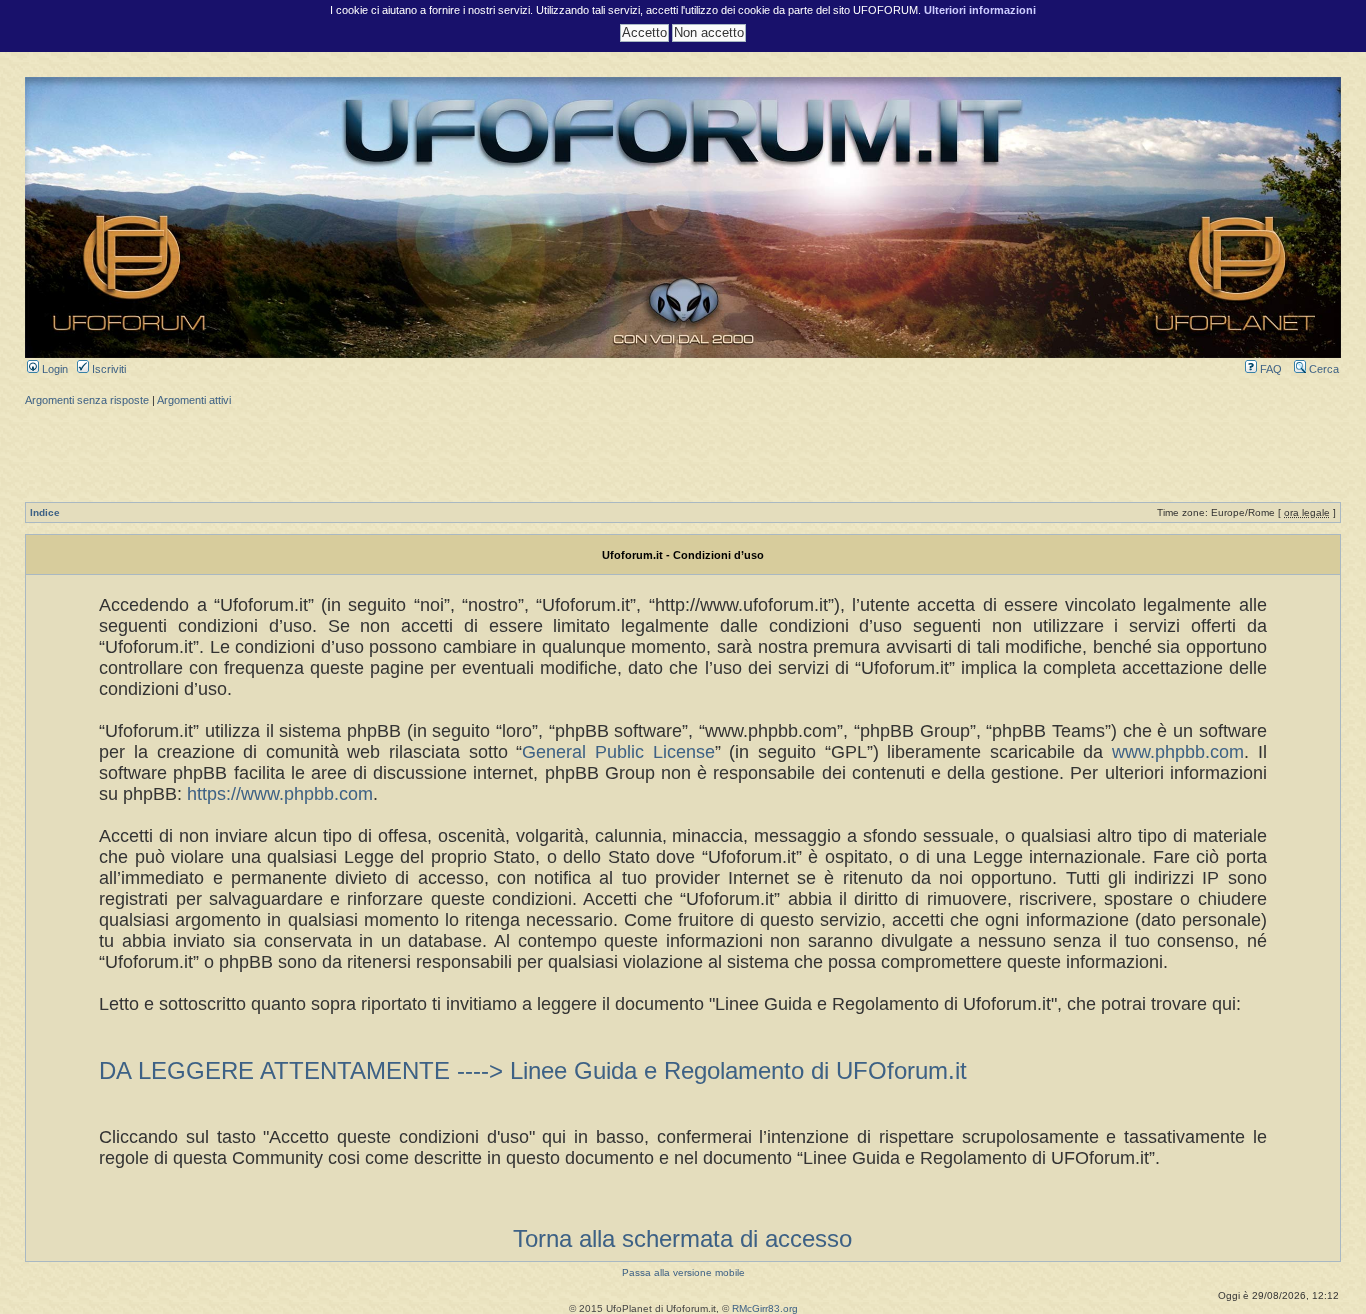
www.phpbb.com (1178, 752)
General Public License (618, 752)
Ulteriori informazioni (980, 10)
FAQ (1269, 369)
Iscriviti (107, 369)
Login (53, 369)
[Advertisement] (683, 452)
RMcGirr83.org (765, 1308)
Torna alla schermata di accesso (682, 1238)
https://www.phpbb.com (280, 794)
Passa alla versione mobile (683, 1272)
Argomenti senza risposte (87, 400)
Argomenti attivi (194, 400)
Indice (45, 512)
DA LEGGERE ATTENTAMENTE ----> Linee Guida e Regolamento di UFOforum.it (533, 1070)
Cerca (1322, 369)
